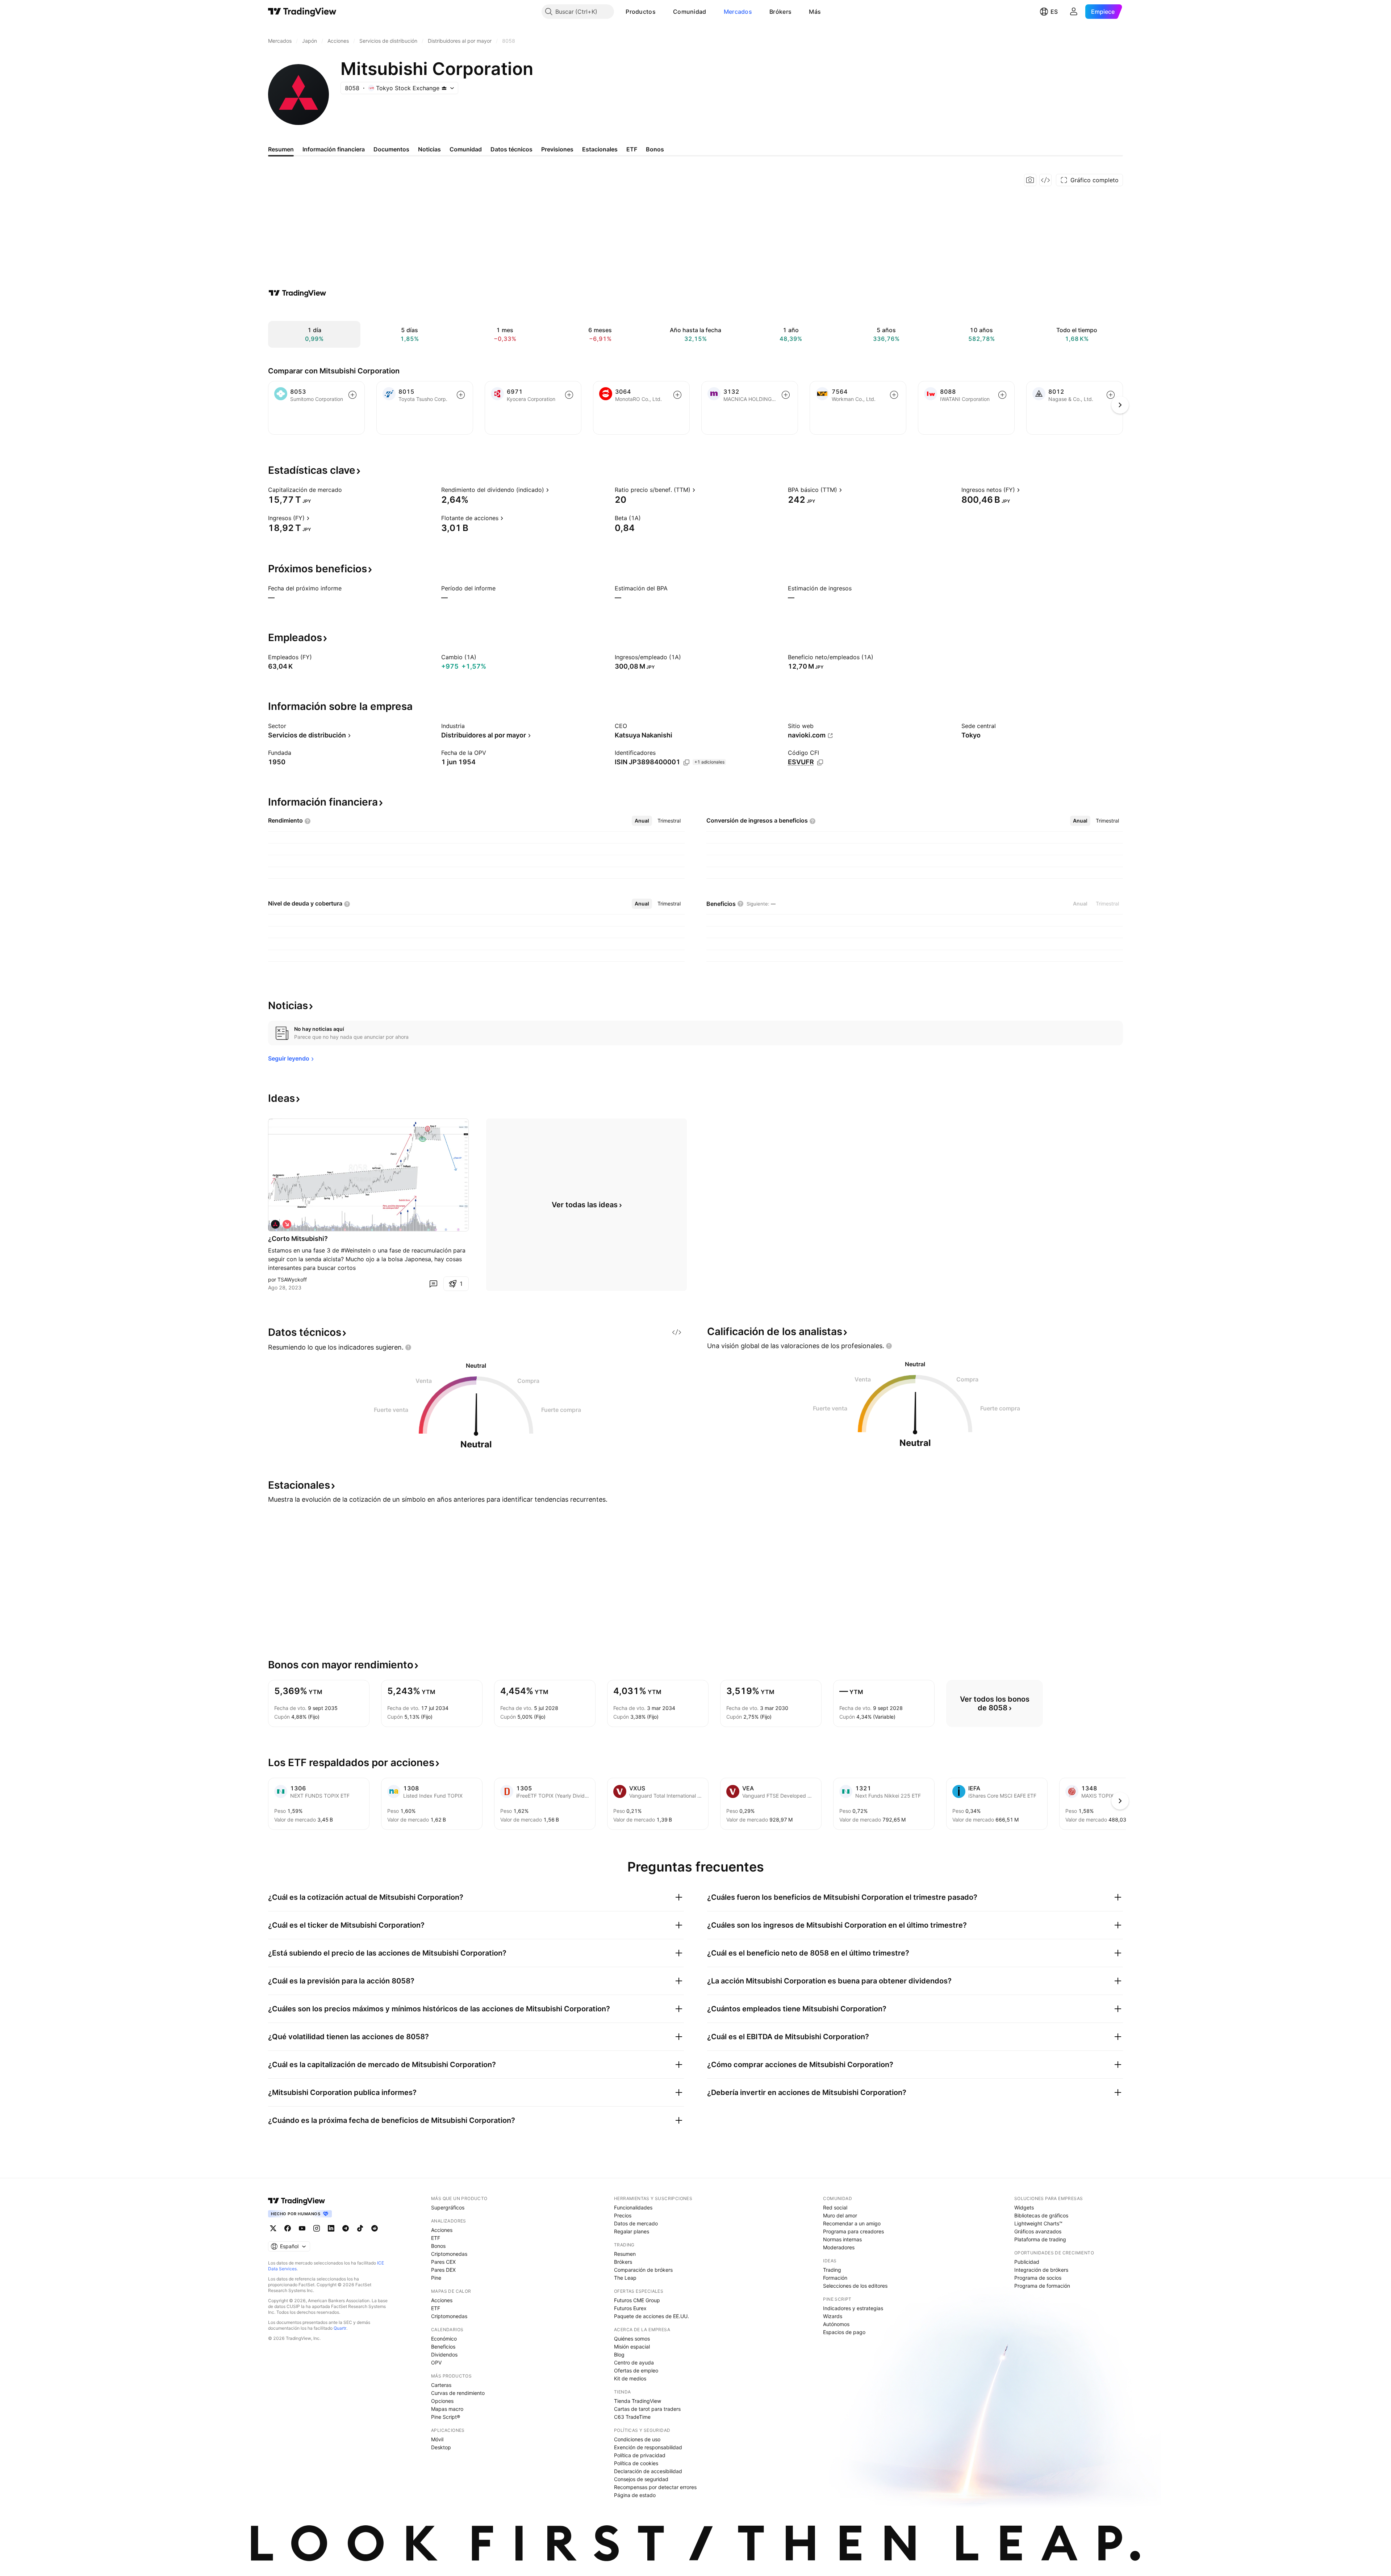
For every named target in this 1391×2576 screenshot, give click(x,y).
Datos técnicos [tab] (511, 149)
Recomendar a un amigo (852, 2223)
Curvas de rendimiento (458, 2393)
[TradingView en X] (273, 2228)
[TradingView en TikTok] (360, 2228)
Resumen (625, 2254)
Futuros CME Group (637, 2300)
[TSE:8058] (275, 1224)
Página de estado (635, 2495)
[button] (661, 12)
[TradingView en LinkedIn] (331, 2228)
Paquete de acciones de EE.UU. (651, 2316)
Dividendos (444, 2355)
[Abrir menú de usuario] (1074, 12)
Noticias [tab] (429, 149)
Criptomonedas (449, 2254)
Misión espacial (632, 2347)
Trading (832, 2270)
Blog (619, 2355)
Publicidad (1027, 2262)
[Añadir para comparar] (352, 395)
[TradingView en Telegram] (346, 2228)
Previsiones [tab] (557, 149)
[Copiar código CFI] (820, 762)
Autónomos (836, 2324)
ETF (436, 2238)
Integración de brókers (1041, 2270)
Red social (835, 2207)
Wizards (833, 2316)
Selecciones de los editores (855, 2286)
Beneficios (443, 2347)
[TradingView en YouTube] (302, 2228)
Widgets (1024, 2207)
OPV (436, 2362)
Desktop (441, 2447)
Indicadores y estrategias (853, 2308)
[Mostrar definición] (347, 490)
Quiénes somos (632, 2339)
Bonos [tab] (655, 149)
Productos (641, 12)
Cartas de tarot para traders (647, 2409)
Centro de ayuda (634, 2362)
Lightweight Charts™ (1038, 2223)
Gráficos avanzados (1038, 2231)
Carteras (441, 2385)
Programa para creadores (853, 2231)
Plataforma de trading (1040, 2239)
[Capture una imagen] (1030, 180)
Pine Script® (446, 2417)
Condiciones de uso (637, 2439)
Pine (436, 2278)
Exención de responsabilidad (648, 2447)
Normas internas (842, 2239)
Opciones (442, 2401)
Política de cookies (636, 2463)
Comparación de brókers (643, 2270)
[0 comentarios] (433, 1284)
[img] (444, 88)
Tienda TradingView (638, 2401)
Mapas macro (447, 2409)
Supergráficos (448, 2207)
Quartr (340, 2328)
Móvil (437, 2439)
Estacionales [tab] (600, 149)
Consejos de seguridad (641, 2479)
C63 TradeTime (632, 2417)
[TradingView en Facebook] (288, 2228)
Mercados (738, 12)
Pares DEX (443, 2270)
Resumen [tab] (281, 149)
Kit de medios (630, 2378)
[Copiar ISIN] (686, 762)
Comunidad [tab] (466, 149)
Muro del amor (840, 2215)
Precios (623, 2215)
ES (1054, 12)
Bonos (438, 2246)
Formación (835, 2278)
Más (815, 12)
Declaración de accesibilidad (648, 2471)
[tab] (642, 821)
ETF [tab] (632, 149)
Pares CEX (443, 2262)
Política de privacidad (640, 2455)
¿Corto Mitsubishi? (298, 1239)
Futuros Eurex (630, 2308)
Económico (444, 2339)
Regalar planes (632, 2231)
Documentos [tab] (391, 149)
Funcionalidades (633, 2207)
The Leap (625, 2278)
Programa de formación (1042, 2286)
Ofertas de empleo (636, 2370)
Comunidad (690, 12)
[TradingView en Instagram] (317, 2228)
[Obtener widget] (1045, 180)
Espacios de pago (844, 2332)
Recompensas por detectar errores (655, 2487)
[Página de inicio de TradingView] (302, 12)
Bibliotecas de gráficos (1041, 2215)
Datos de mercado (636, 2223)
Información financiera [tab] (334, 149)
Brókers (780, 12)
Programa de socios (1038, 2278)
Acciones (442, 2230)
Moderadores (839, 2247)
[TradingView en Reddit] (375, 2228)
